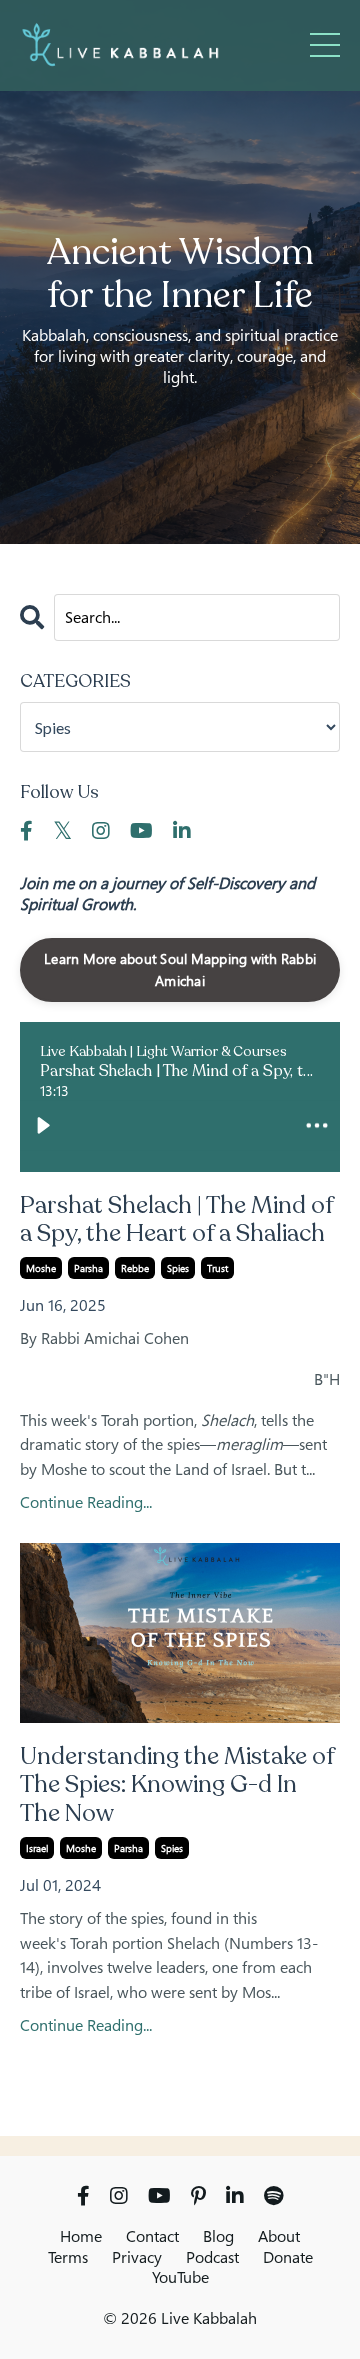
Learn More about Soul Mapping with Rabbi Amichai (180, 969)
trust (217, 1268)
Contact (152, 2236)
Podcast (212, 2257)
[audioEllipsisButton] (317, 1125)
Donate (288, 2257)
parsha (88, 1268)
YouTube (180, 2277)
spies (178, 1268)
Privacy (137, 2257)
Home (81, 2236)
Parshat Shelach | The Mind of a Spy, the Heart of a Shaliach (176, 1221)
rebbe (135, 1268)
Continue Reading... (86, 1502)
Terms (68, 2257)
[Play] (43, 1125)
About (279, 2236)
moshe (41, 1268)
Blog (218, 2236)
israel (37, 1848)
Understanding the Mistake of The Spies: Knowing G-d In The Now (177, 1786)
